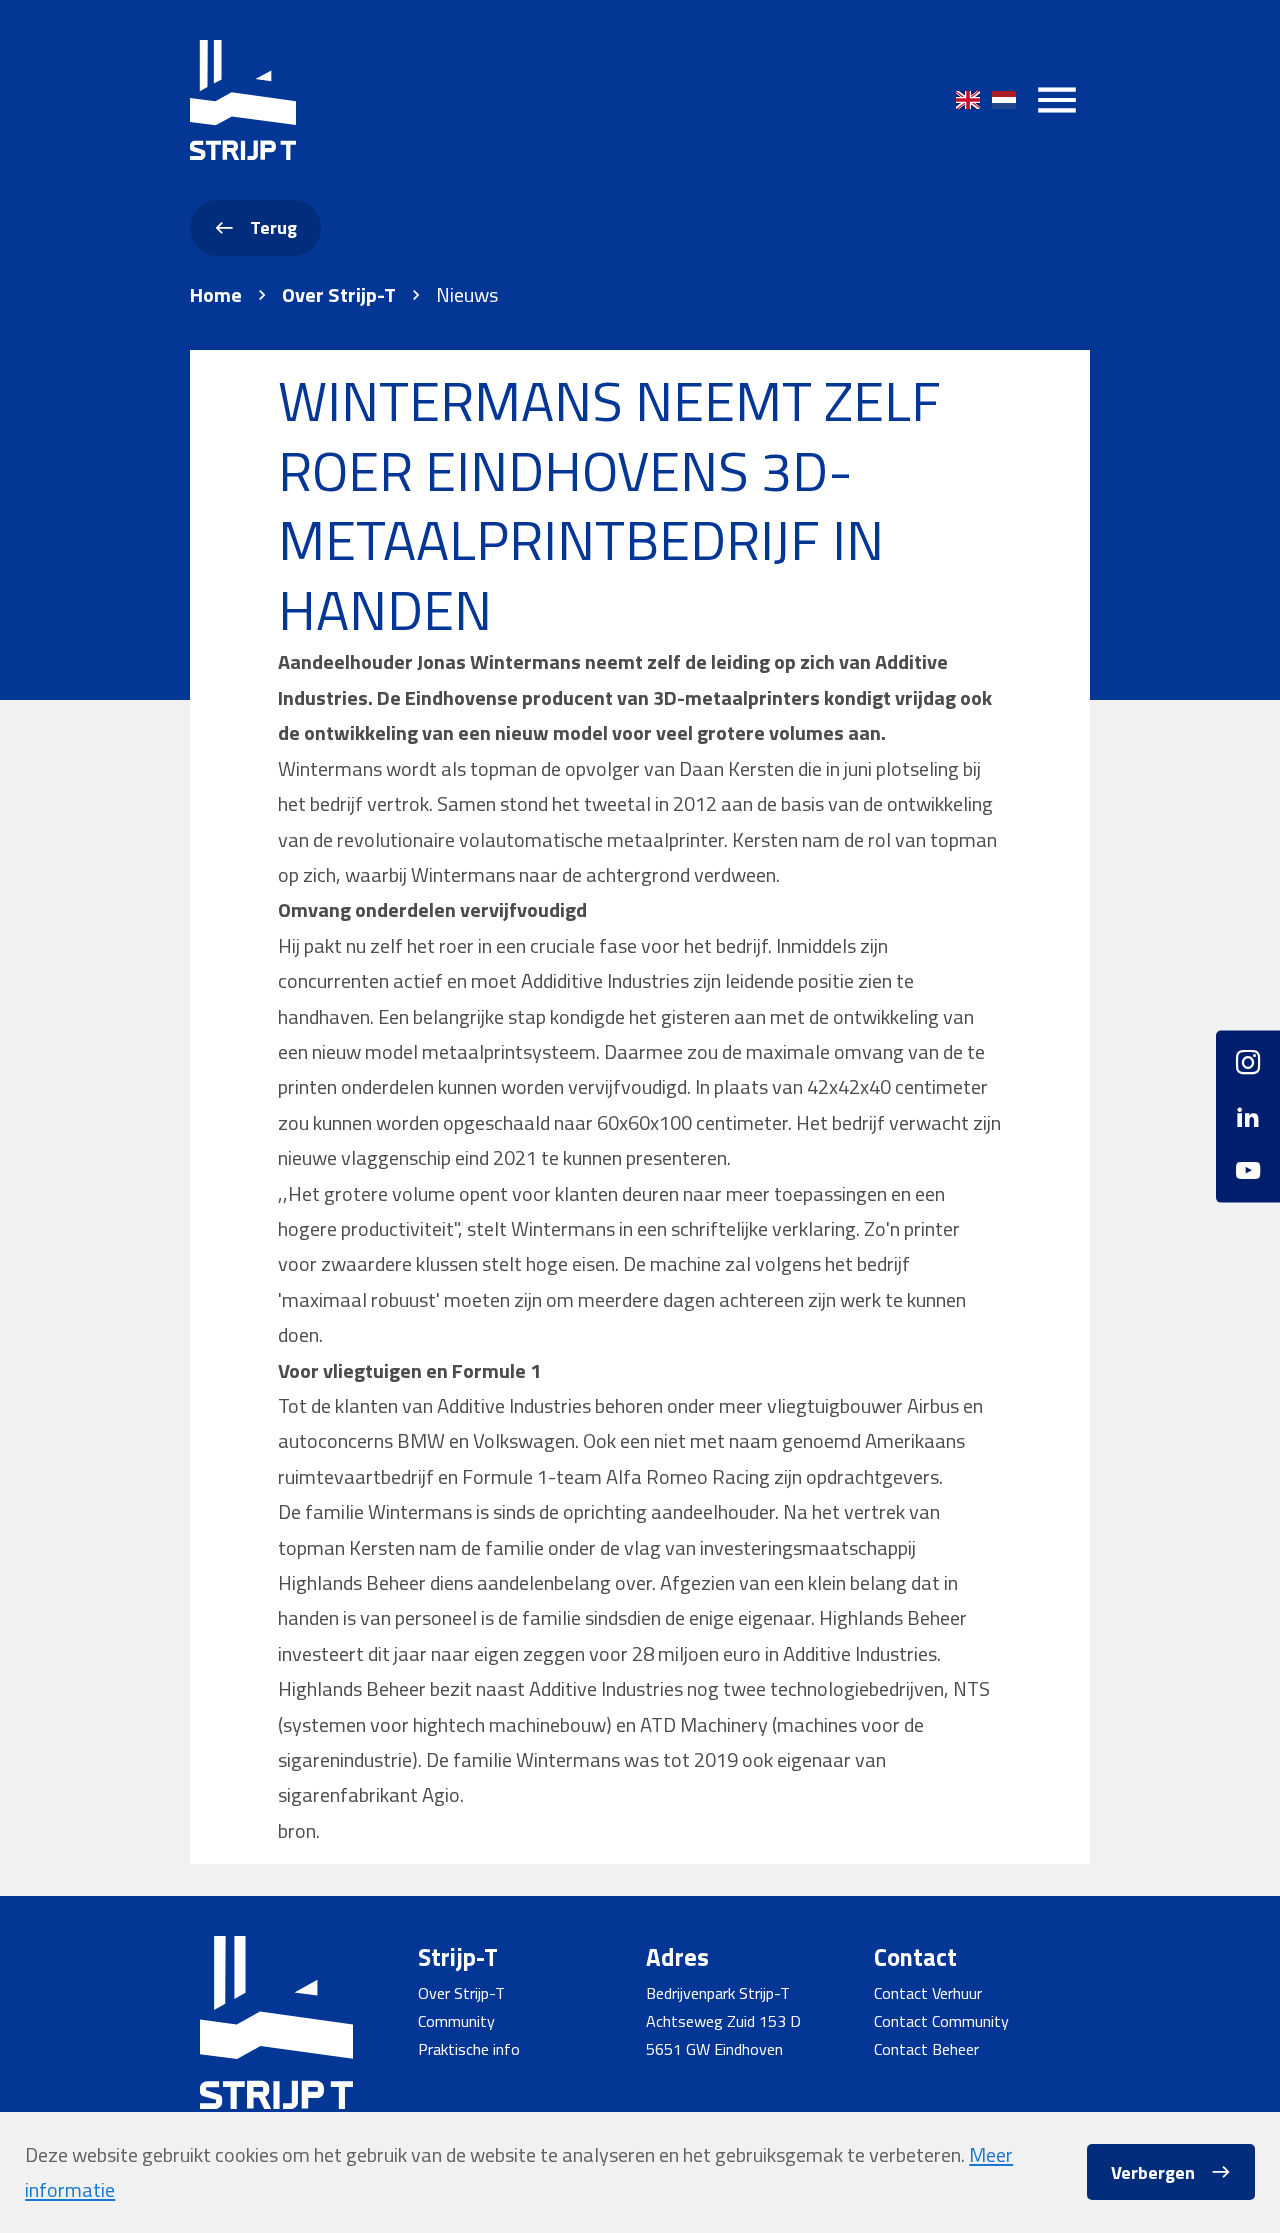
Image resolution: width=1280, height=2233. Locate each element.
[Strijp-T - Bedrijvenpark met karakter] (243, 100)
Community (456, 2021)
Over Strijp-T (339, 295)
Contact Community (941, 2021)
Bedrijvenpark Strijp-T (718, 1993)
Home (216, 295)
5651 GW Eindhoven (714, 2049)
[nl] (1004, 100)
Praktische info (469, 2049)
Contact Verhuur (928, 1993)
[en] (968, 100)
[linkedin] (1248, 1116)
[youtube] (1248, 1163)
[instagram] (1248, 1069)
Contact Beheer (926, 2049)
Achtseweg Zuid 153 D (723, 2021)
